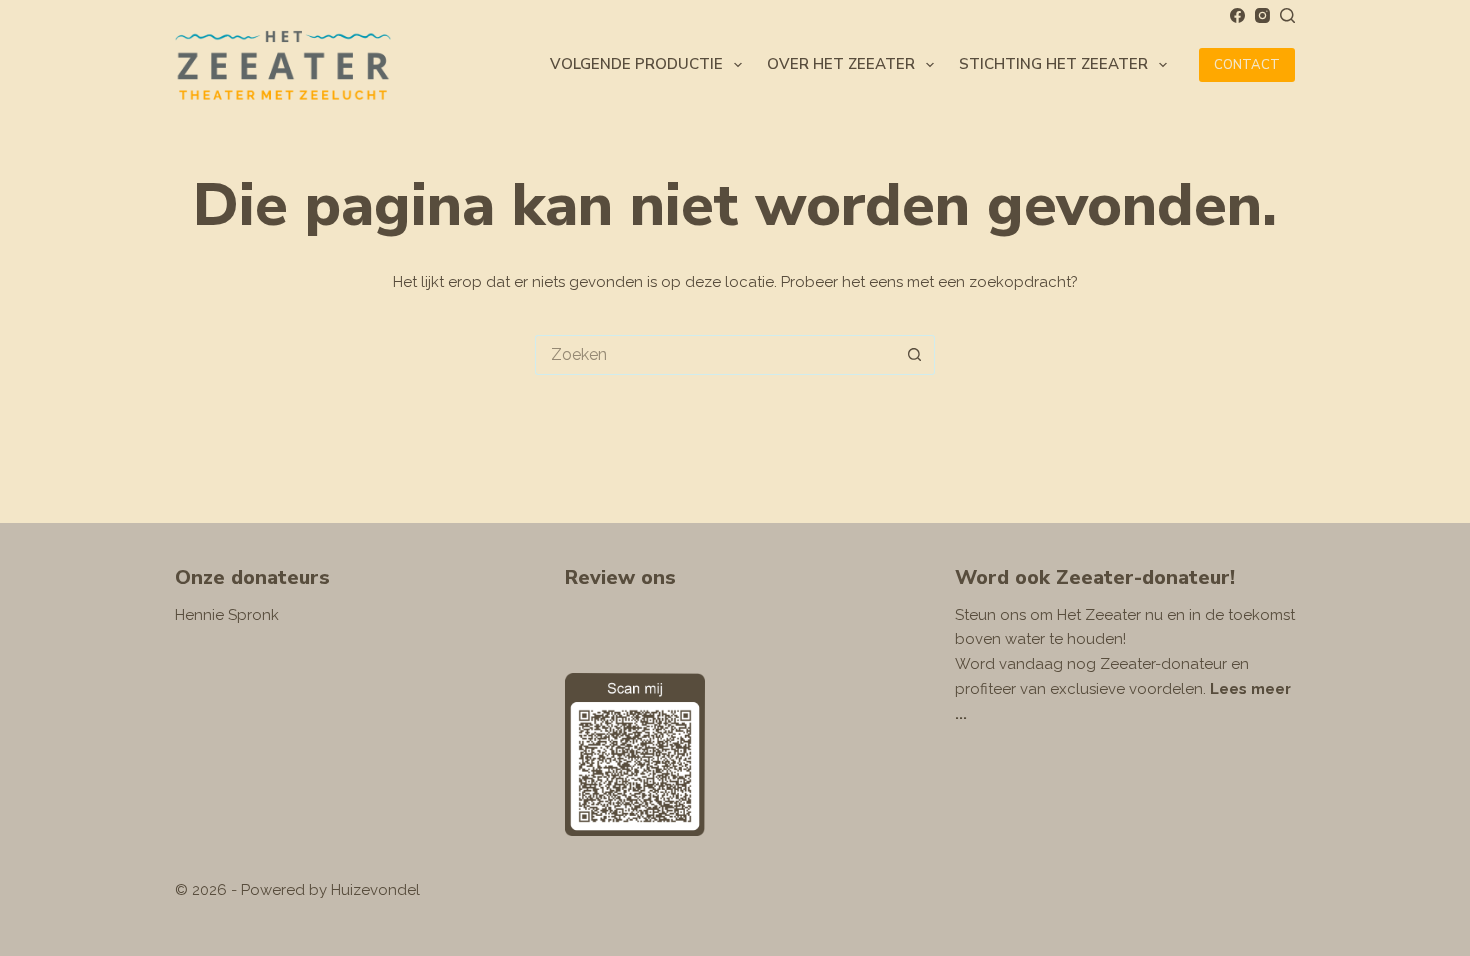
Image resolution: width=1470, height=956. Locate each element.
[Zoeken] (1287, 15)
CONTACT (1247, 65)
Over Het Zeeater (841, 64)
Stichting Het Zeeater (1053, 64)
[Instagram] (1262, 15)
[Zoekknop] (915, 355)
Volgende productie (636, 64)
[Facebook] (1237, 15)
